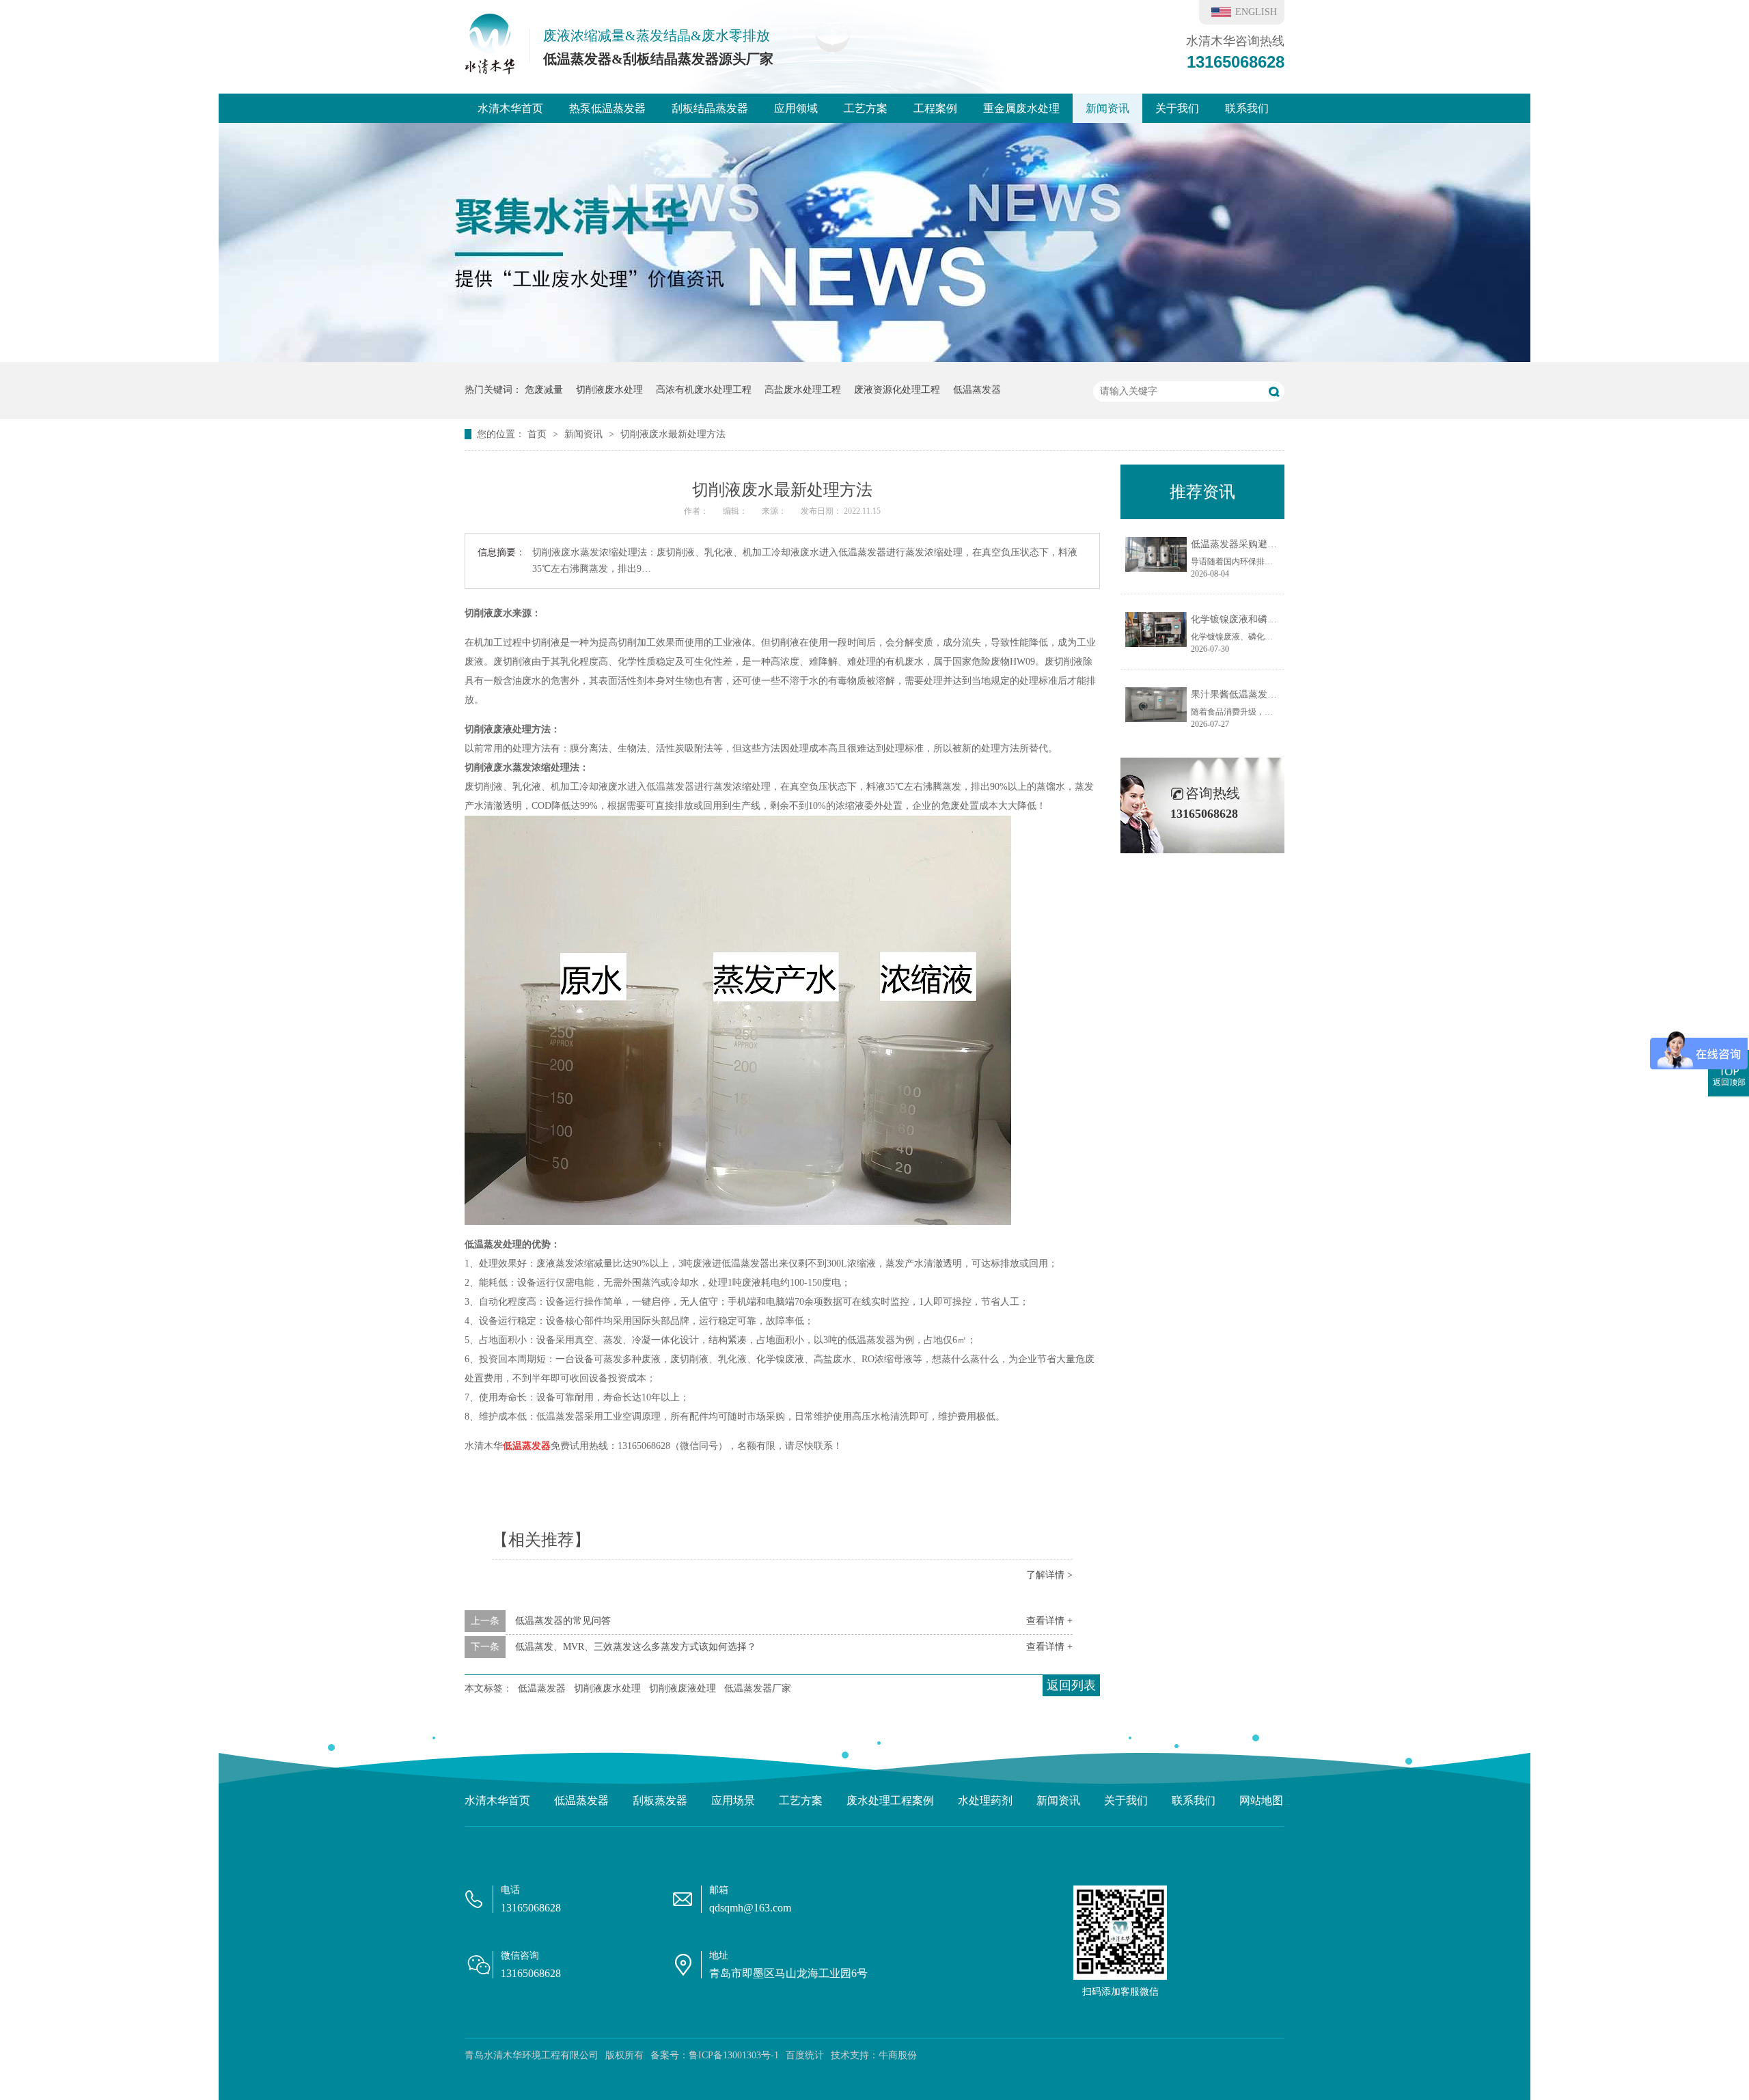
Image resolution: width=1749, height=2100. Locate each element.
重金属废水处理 (1021, 108)
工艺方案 (866, 108)
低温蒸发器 (977, 390)
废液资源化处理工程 (897, 390)
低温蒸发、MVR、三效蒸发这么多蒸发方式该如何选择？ (636, 1647)
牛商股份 (898, 2055)
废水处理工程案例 (890, 1800)
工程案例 (935, 108)
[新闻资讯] (874, 359)
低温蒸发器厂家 (758, 1688)
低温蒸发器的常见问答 (563, 1621)
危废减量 (544, 390)
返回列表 (1071, 1685)
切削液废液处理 (683, 1688)
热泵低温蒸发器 (607, 108)
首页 (538, 434)
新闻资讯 (1107, 108)
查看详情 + (1049, 1621)
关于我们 (1177, 108)
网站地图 (1261, 1800)
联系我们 (1247, 108)
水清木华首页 (510, 108)
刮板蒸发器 (660, 1800)
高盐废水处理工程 (803, 390)
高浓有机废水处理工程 (704, 390)
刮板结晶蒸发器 (710, 108)
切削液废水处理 (609, 390)
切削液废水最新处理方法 (673, 434)
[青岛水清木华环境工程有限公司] (490, 70)
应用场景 (733, 1800)
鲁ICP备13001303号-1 (734, 2055)
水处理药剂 (985, 1800)
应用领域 (796, 108)
